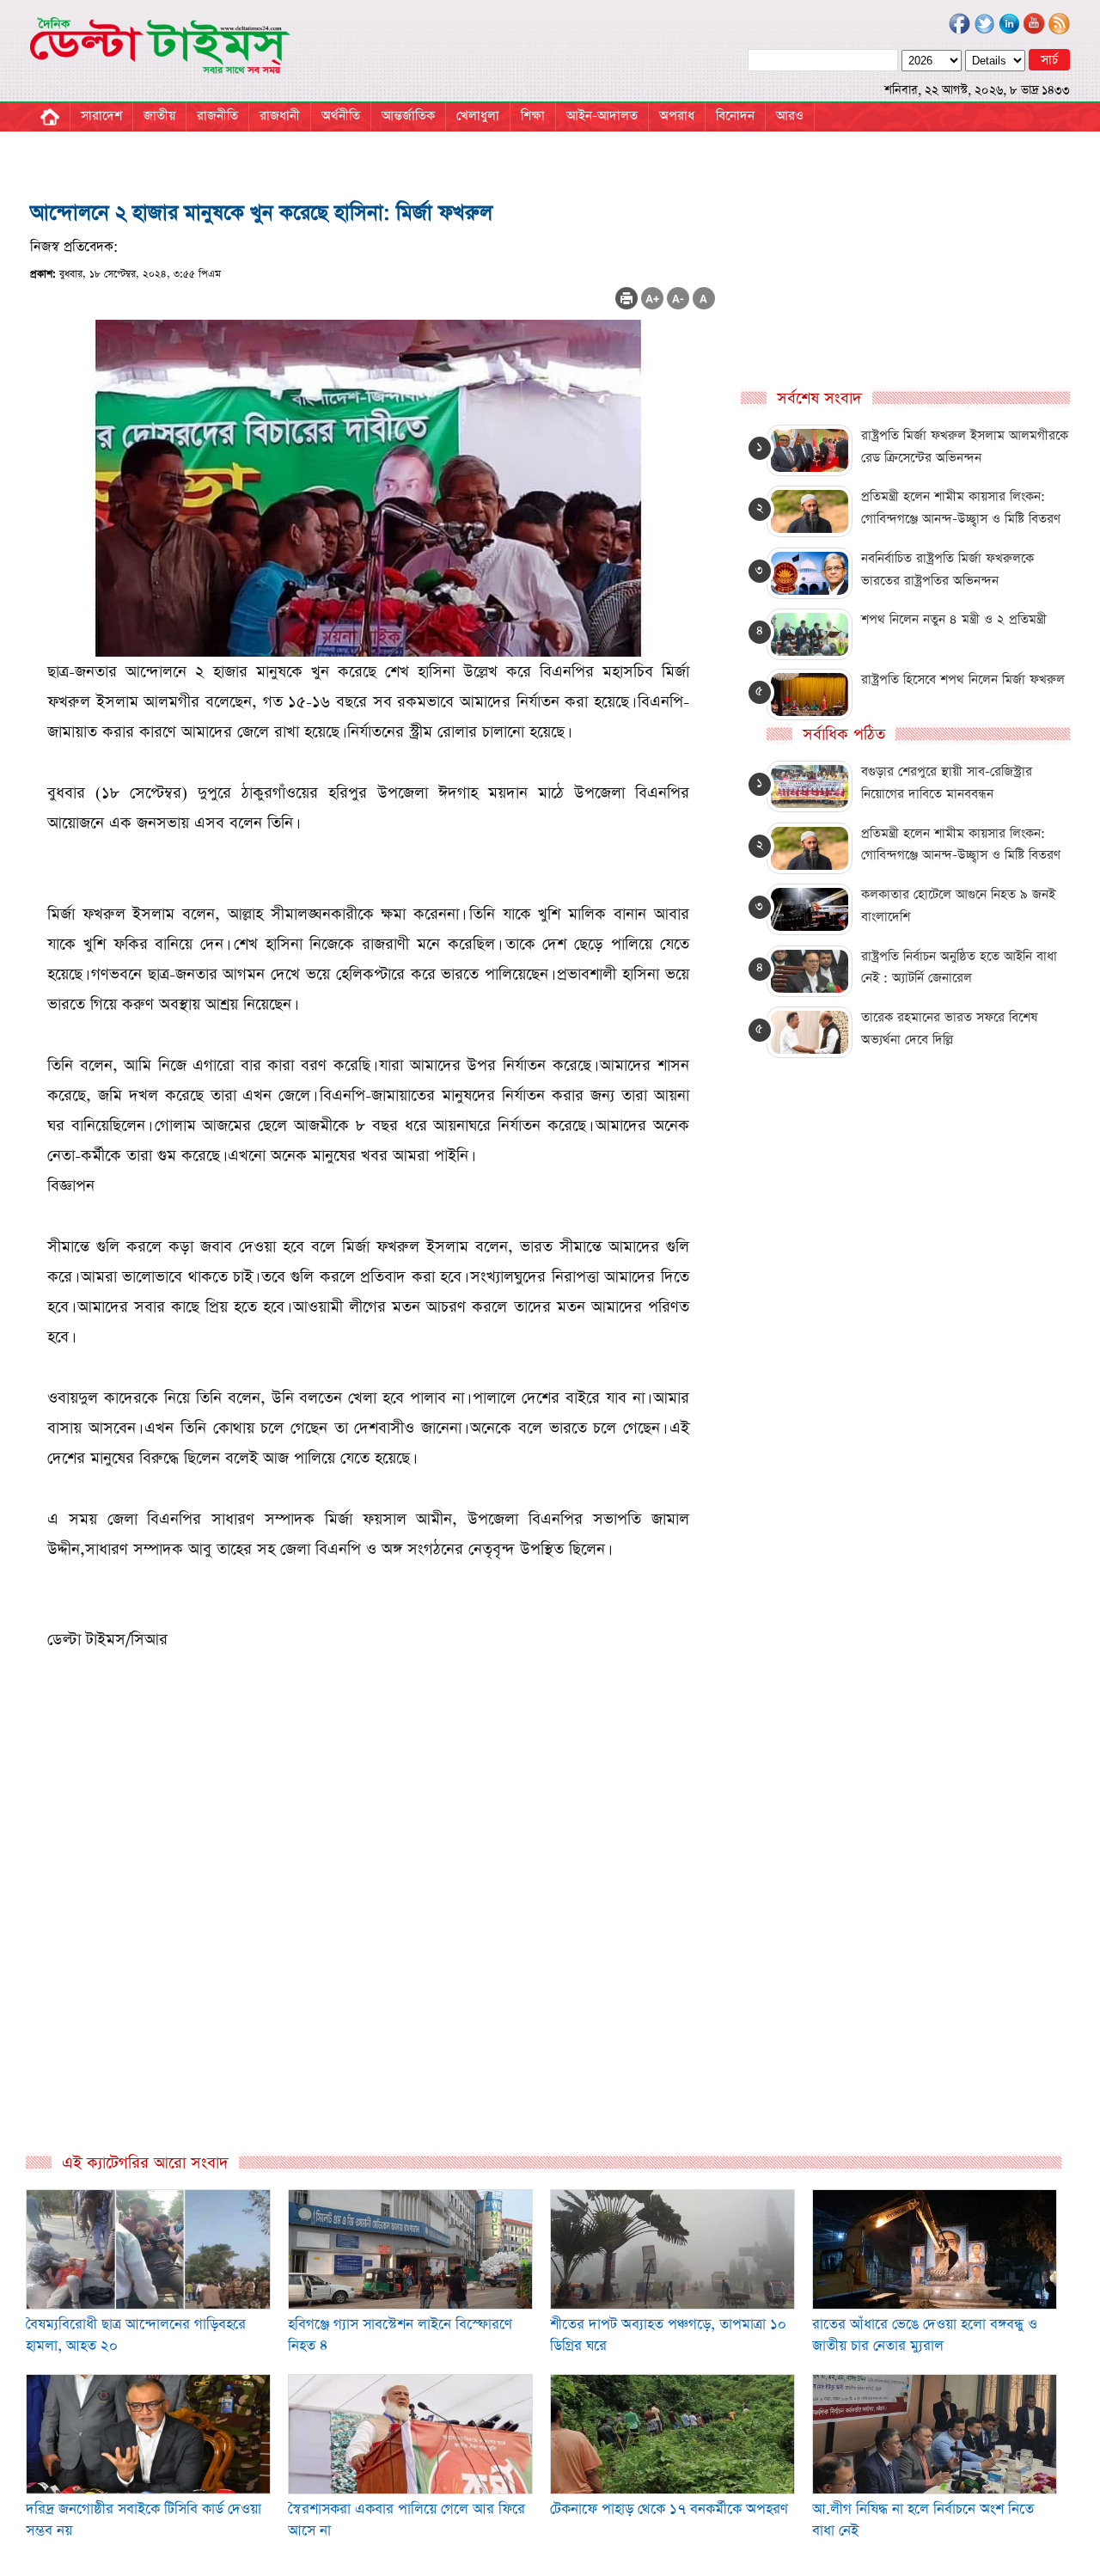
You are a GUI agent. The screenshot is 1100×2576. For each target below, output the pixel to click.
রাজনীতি (217, 116)
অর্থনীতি (341, 116)
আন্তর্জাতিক (408, 116)
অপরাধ (677, 116)
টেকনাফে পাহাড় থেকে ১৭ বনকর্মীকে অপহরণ (669, 2509)
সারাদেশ (101, 116)
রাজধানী (280, 116)
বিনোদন (735, 116)
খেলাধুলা (478, 116)
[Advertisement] (373, 1966)
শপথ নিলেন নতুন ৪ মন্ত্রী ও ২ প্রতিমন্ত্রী (954, 619)
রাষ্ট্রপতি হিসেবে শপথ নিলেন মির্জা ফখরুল (963, 679)
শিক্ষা (533, 116)
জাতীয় (159, 116)
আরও (790, 116)
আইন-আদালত (602, 116)
